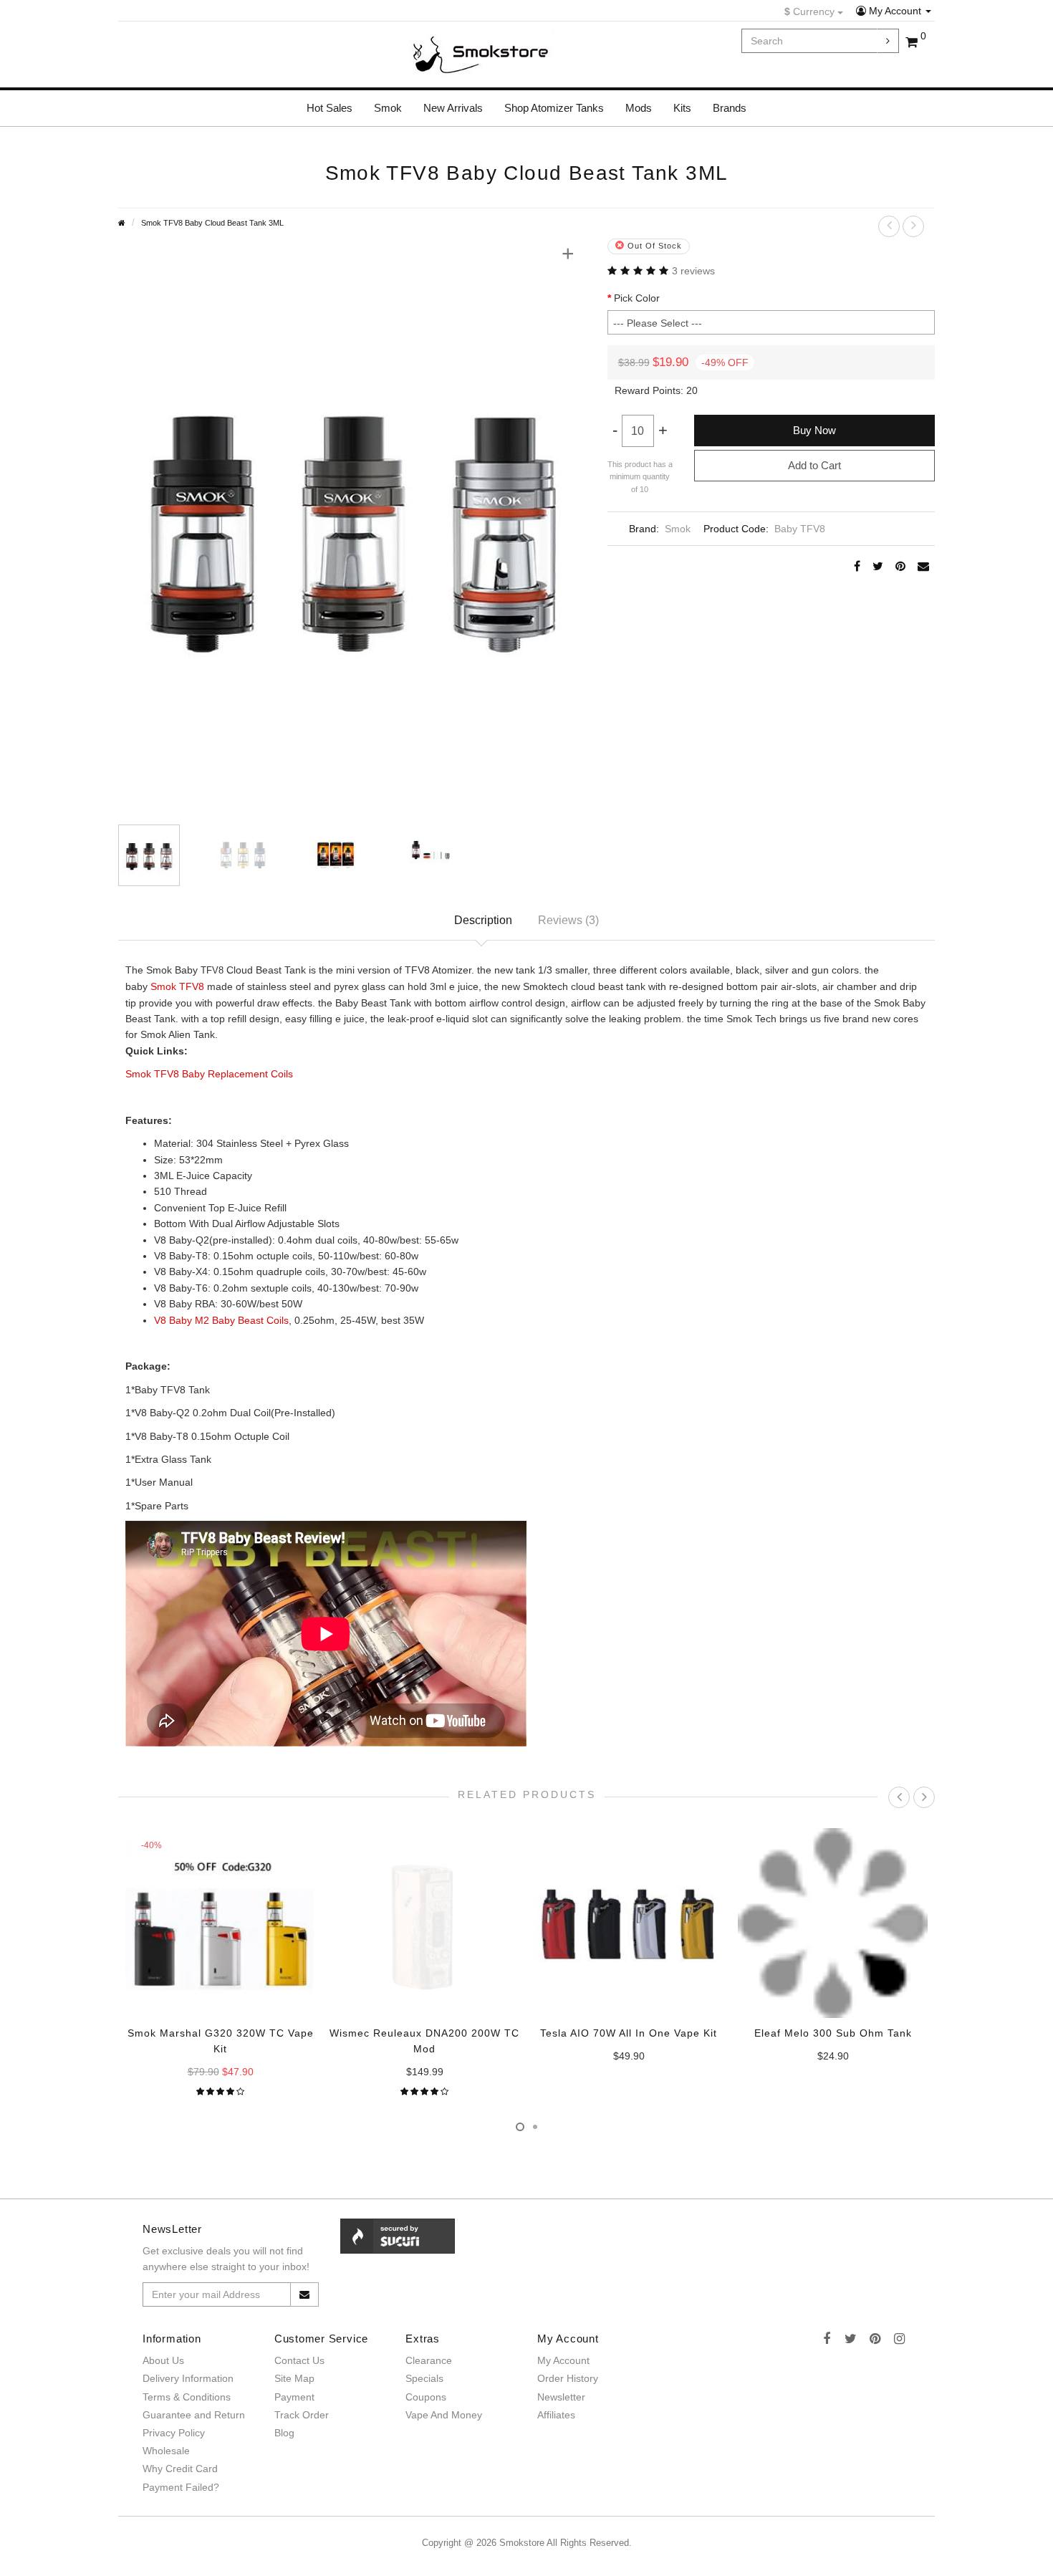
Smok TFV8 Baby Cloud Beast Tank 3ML (212, 223)
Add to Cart (814, 465)
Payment (294, 2397)
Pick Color (637, 298)
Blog (284, 2433)
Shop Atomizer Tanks (554, 108)
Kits (682, 108)
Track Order (302, 2415)
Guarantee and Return (194, 2415)
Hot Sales (330, 108)
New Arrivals (453, 108)
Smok (388, 108)
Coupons (426, 2397)
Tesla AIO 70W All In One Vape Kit (629, 2033)
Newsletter (561, 2397)
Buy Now (814, 430)
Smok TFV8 (177, 986)
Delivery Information (188, 2378)
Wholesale (166, 2451)
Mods (639, 108)
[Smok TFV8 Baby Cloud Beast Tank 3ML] (352, 522)
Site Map (294, 2378)
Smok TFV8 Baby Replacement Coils (209, 1074)
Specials (424, 2378)
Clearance (429, 2360)
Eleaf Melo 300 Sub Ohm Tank (833, 2033)
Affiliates (556, 2415)
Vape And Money (444, 2415)
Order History (568, 2378)
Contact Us (299, 2360)
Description (483, 920)
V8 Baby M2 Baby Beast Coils (221, 1320)
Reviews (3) (568, 920)
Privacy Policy (174, 2433)
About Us (163, 2360)
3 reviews (693, 271)
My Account (895, 11)
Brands (730, 108)
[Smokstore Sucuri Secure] (398, 2235)
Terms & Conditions (187, 2397)
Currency (811, 11)
